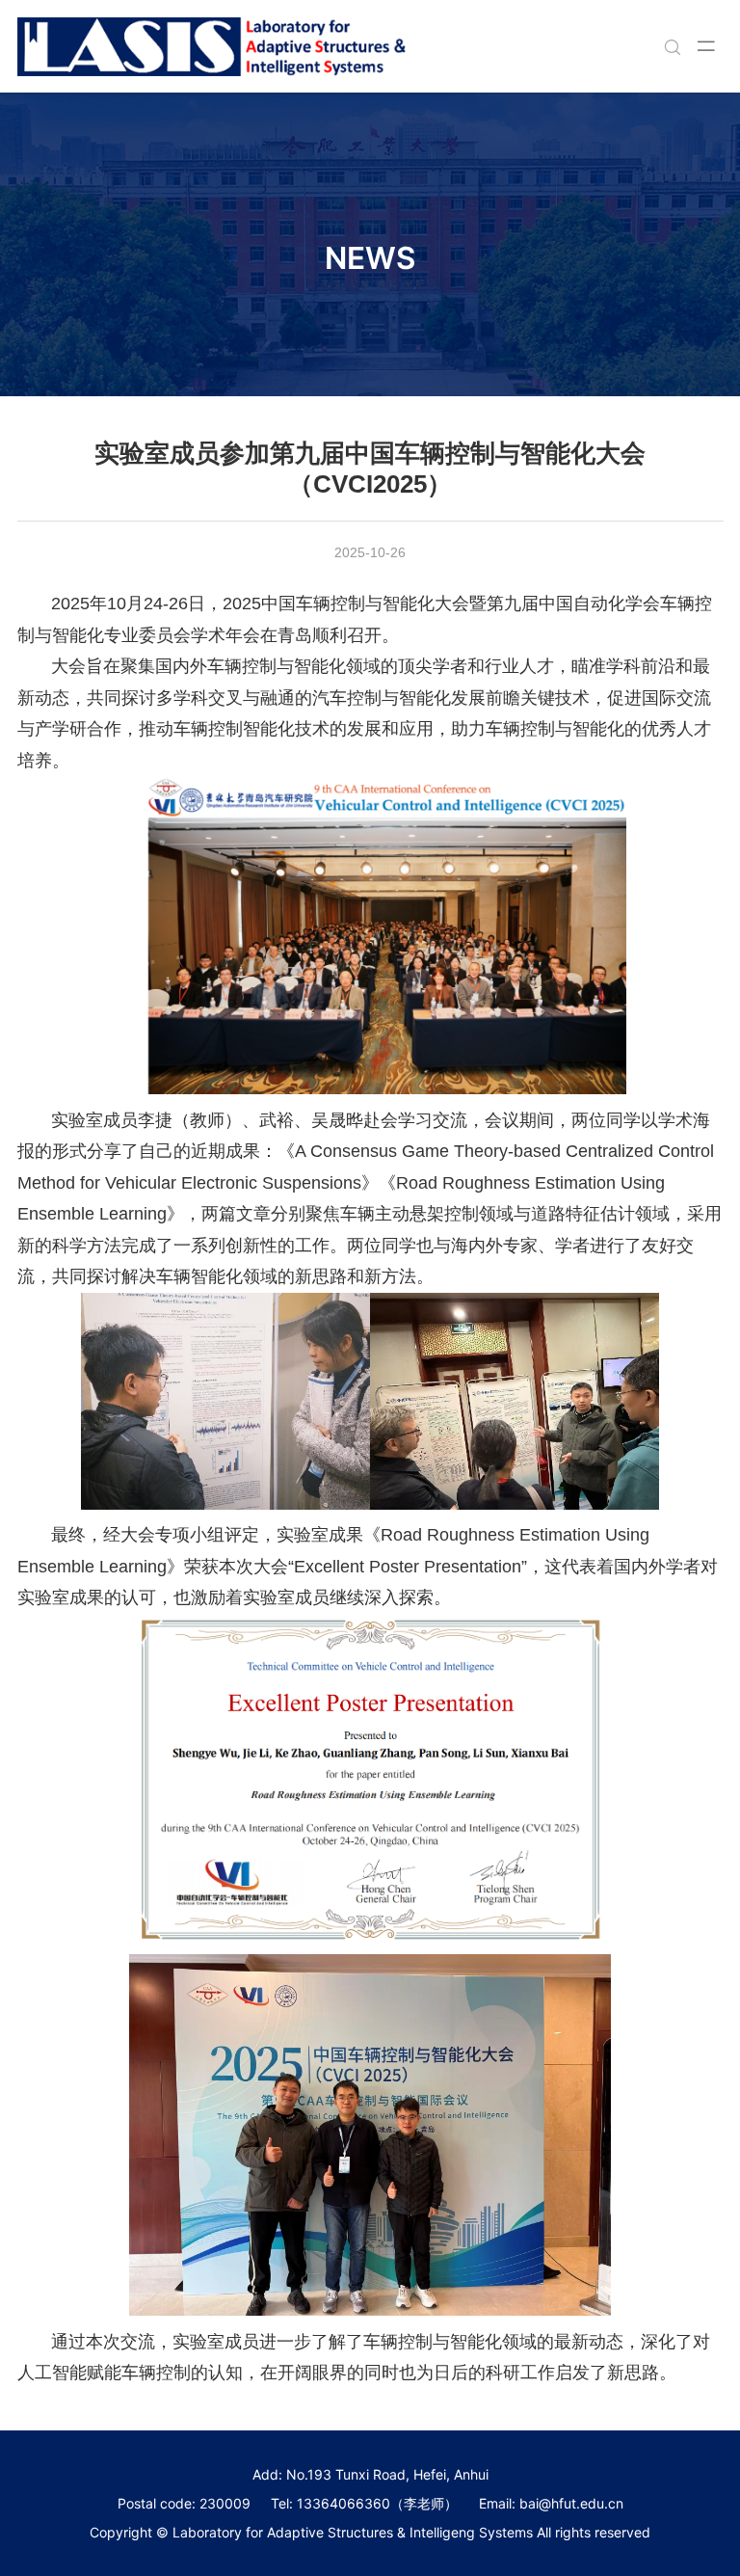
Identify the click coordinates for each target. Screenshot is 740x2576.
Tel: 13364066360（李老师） (364, 2503)
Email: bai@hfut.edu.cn (551, 2503)
